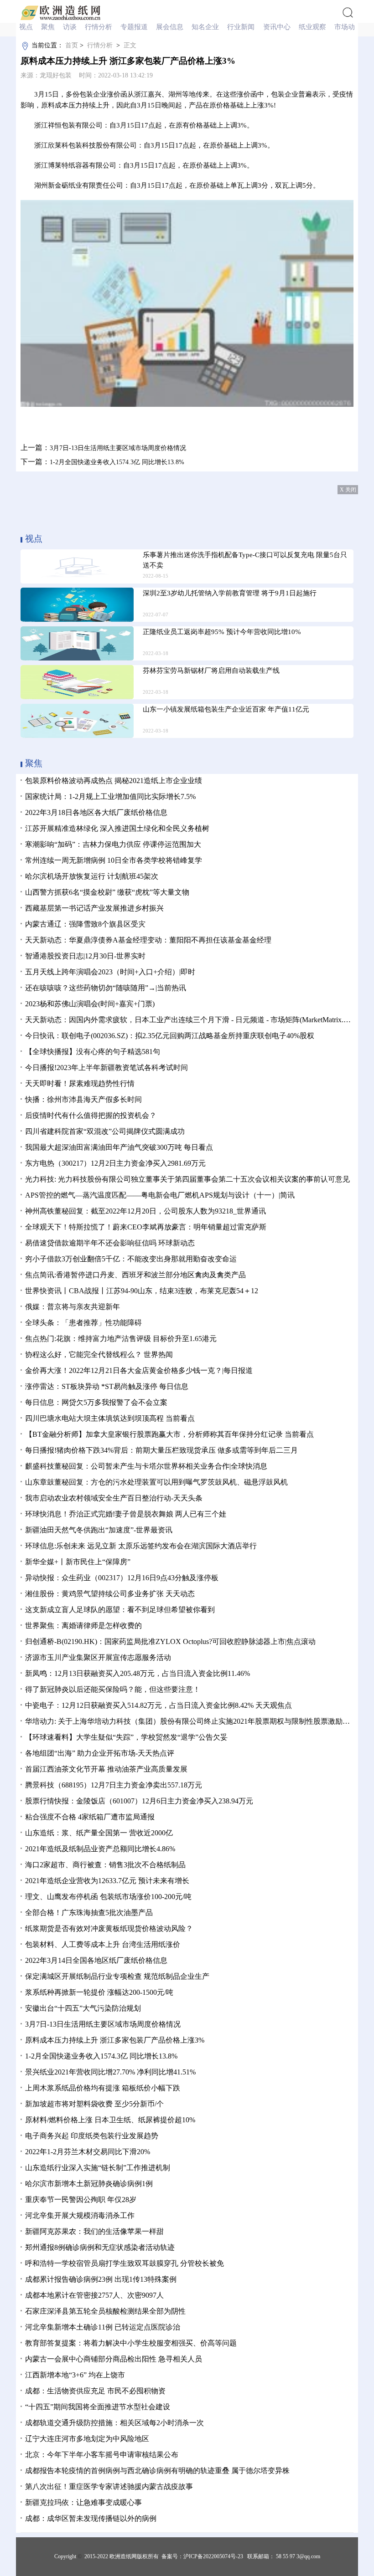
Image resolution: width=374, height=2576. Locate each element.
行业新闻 (242, 27)
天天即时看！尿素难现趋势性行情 (80, 1083)
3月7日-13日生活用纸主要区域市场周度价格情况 (118, 448)
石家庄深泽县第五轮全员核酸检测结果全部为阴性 (105, 2311)
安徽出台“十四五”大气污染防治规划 (83, 2008)
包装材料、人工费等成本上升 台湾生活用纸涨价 (103, 1944)
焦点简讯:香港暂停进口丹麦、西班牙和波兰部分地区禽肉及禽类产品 (135, 1275)
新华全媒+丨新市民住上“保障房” (78, 1562)
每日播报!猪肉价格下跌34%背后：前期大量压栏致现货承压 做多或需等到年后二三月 (161, 1450)
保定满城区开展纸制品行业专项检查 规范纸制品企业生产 (117, 1976)
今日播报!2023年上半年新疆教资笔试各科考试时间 (106, 1068)
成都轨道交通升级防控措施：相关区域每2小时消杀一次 (114, 2423)
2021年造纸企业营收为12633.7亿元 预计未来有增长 (107, 1881)
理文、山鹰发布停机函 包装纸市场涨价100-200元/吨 (108, 1897)
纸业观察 (313, 27)
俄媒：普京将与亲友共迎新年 (73, 1307)
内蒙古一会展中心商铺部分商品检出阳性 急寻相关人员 (114, 2359)
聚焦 (49, 27)
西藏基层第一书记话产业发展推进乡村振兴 (94, 908)
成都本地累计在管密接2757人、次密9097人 (94, 2295)
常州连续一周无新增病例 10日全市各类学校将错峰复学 (114, 860)
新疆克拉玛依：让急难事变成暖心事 (83, 2502)
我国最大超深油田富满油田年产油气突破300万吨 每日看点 (119, 1147)
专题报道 (135, 27)
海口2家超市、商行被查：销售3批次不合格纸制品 (105, 1865)
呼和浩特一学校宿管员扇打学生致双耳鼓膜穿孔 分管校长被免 (125, 2263)
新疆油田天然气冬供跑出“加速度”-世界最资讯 (99, 1530)
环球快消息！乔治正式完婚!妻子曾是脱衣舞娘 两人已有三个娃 (126, 1514)
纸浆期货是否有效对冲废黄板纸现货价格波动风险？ (109, 1928)
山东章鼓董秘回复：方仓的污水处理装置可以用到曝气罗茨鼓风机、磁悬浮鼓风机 (156, 1482)
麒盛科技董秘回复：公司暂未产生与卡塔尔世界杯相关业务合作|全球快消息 (146, 1466)
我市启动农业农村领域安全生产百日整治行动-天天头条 (114, 1498)
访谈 (71, 27)
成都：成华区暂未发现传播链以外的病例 (91, 2518)
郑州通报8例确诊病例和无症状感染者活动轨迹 (100, 2247)
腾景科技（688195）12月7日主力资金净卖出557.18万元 (114, 1785)
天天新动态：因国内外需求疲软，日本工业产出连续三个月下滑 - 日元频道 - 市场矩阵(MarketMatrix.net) (190, 1020)
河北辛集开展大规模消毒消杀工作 (80, 2215)
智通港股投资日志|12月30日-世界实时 (85, 956)
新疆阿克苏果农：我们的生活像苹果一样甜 (94, 2231)
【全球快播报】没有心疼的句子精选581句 (93, 1052)
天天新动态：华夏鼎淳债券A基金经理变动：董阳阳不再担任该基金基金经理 (148, 940)
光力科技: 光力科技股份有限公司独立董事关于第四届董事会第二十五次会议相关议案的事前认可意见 (187, 1179)
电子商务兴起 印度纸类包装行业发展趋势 (92, 2136)
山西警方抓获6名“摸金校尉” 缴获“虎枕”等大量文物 (107, 892)
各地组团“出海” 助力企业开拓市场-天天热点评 (100, 1753)
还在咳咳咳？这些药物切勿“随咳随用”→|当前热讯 (106, 988)
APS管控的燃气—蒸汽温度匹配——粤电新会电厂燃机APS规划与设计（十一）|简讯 (160, 1195)
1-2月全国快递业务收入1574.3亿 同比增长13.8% (117, 462)
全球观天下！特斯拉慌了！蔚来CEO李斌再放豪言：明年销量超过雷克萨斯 (146, 1227)
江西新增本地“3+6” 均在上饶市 (75, 2375)
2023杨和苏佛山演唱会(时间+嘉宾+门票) (90, 1004)
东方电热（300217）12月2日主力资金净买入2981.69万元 (115, 1163)
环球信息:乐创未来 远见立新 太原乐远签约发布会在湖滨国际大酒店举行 (141, 1546)
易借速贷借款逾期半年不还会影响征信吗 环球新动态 (110, 1243)
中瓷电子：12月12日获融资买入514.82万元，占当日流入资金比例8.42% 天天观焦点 (158, 1705)
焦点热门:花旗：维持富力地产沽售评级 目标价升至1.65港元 (121, 1339)
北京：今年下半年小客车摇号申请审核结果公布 (102, 2455)
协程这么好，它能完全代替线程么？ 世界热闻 (99, 1355)
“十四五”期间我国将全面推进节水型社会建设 (98, 2407)
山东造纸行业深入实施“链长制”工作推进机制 (98, 2168)
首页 (72, 45)
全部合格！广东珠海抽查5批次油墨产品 (89, 1913)
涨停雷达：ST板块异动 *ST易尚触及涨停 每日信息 (107, 1386)
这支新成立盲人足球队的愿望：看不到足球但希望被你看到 (120, 1610)
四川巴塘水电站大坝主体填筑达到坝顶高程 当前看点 (110, 1418)
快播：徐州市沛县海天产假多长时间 (83, 1099)
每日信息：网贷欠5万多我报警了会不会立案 (96, 1402)
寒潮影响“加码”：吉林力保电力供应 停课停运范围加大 (113, 844)
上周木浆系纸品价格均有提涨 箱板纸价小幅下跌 (103, 2088)
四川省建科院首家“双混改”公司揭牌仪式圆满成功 (105, 1131)
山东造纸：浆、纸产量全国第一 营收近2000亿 (99, 1833)
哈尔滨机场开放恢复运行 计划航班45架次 (92, 876)
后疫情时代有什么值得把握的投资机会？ (91, 1115)
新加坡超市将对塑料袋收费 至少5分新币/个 (94, 2104)
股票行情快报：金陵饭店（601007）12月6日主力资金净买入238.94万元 (139, 1801)
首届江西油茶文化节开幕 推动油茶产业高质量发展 (106, 1769)
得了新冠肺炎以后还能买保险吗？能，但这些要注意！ (113, 1689)
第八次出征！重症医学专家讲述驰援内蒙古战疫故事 (109, 2486)
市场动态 (349, 27)
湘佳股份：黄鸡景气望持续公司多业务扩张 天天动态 (110, 1594)
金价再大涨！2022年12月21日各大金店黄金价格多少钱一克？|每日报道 (139, 1370)
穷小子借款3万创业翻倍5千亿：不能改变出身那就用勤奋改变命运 (131, 1259)
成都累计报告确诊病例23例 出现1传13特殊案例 (101, 2279)
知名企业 (206, 27)
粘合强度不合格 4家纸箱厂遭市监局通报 (90, 1817)
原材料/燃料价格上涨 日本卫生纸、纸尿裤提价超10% (110, 2120)
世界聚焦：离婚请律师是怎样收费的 (83, 1626)
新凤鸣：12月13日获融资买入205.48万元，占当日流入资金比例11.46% (138, 1673)
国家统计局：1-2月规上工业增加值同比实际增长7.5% (110, 796)
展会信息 (171, 27)
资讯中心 (278, 27)
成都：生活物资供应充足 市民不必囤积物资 (95, 2391)
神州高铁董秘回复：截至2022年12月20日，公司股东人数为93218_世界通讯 (145, 1211)
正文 (130, 45)
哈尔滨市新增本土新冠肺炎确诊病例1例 (89, 2184)
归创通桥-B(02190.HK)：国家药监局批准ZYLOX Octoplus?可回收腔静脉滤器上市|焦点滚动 (170, 1641)
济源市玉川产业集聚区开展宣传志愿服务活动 (98, 1657)
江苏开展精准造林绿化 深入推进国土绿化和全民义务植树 (117, 828)
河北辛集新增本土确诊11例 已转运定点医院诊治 (103, 2327)
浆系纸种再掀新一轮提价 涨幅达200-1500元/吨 (99, 1992)
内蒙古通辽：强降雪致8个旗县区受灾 (85, 924)
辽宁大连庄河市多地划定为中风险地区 (87, 2439)
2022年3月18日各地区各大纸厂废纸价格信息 (96, 812)
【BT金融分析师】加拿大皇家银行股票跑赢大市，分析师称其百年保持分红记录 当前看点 (169, 1434)
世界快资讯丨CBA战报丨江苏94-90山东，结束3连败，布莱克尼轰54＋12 (142, 1291)
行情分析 (99, 27)
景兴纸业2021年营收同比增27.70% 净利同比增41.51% (110, 2072)
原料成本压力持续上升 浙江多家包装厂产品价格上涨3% (115, 2040)
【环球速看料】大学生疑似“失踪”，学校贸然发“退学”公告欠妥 (126, 1737)
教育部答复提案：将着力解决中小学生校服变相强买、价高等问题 (131, 2343)
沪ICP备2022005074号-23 (213, 2556)
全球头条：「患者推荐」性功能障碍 (83, 1323)
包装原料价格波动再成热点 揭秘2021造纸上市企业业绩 (114, 781)
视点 (27, 27)
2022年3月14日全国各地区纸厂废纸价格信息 (96, 1960)
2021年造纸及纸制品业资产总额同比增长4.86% (100, 1849)
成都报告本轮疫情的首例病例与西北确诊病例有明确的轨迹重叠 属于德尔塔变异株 (157, 2471)
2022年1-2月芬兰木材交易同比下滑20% (88, 2152)
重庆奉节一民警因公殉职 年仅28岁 (81, 2200)
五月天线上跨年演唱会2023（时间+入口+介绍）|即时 (110, 972)
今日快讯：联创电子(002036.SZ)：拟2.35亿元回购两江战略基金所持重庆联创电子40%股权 (170, 1036)
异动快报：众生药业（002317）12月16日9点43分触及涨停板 (122, 1578)
